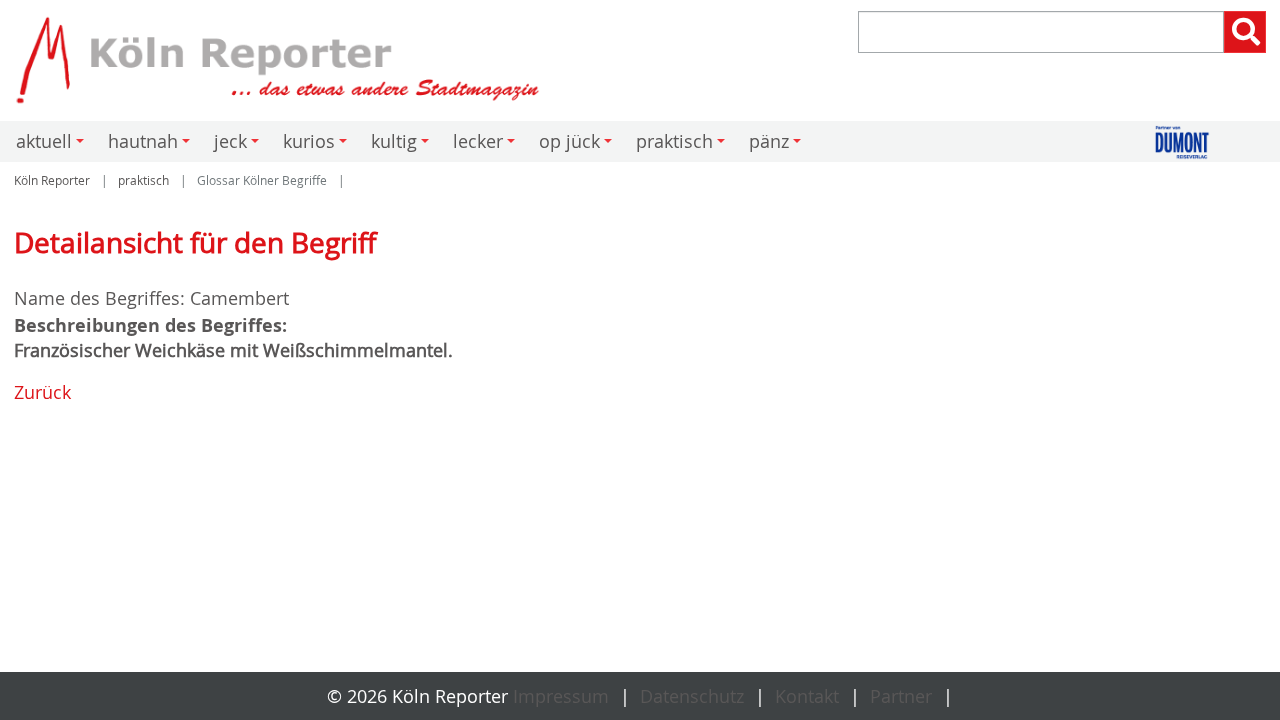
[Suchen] (1245, 32)
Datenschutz (692, 696)
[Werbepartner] (1221, 142)
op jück (578, 145)
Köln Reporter (52, 180)
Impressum (561, 696)
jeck (239, 145)
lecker (487, 145)
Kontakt (807, 696)
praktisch (683, 145)
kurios (318, 145)
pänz (778, 145)
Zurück (42, 392)
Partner (901, 696)
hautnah (152, 145)
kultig (403, 145)
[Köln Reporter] (320, 60)
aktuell (53, 145)
